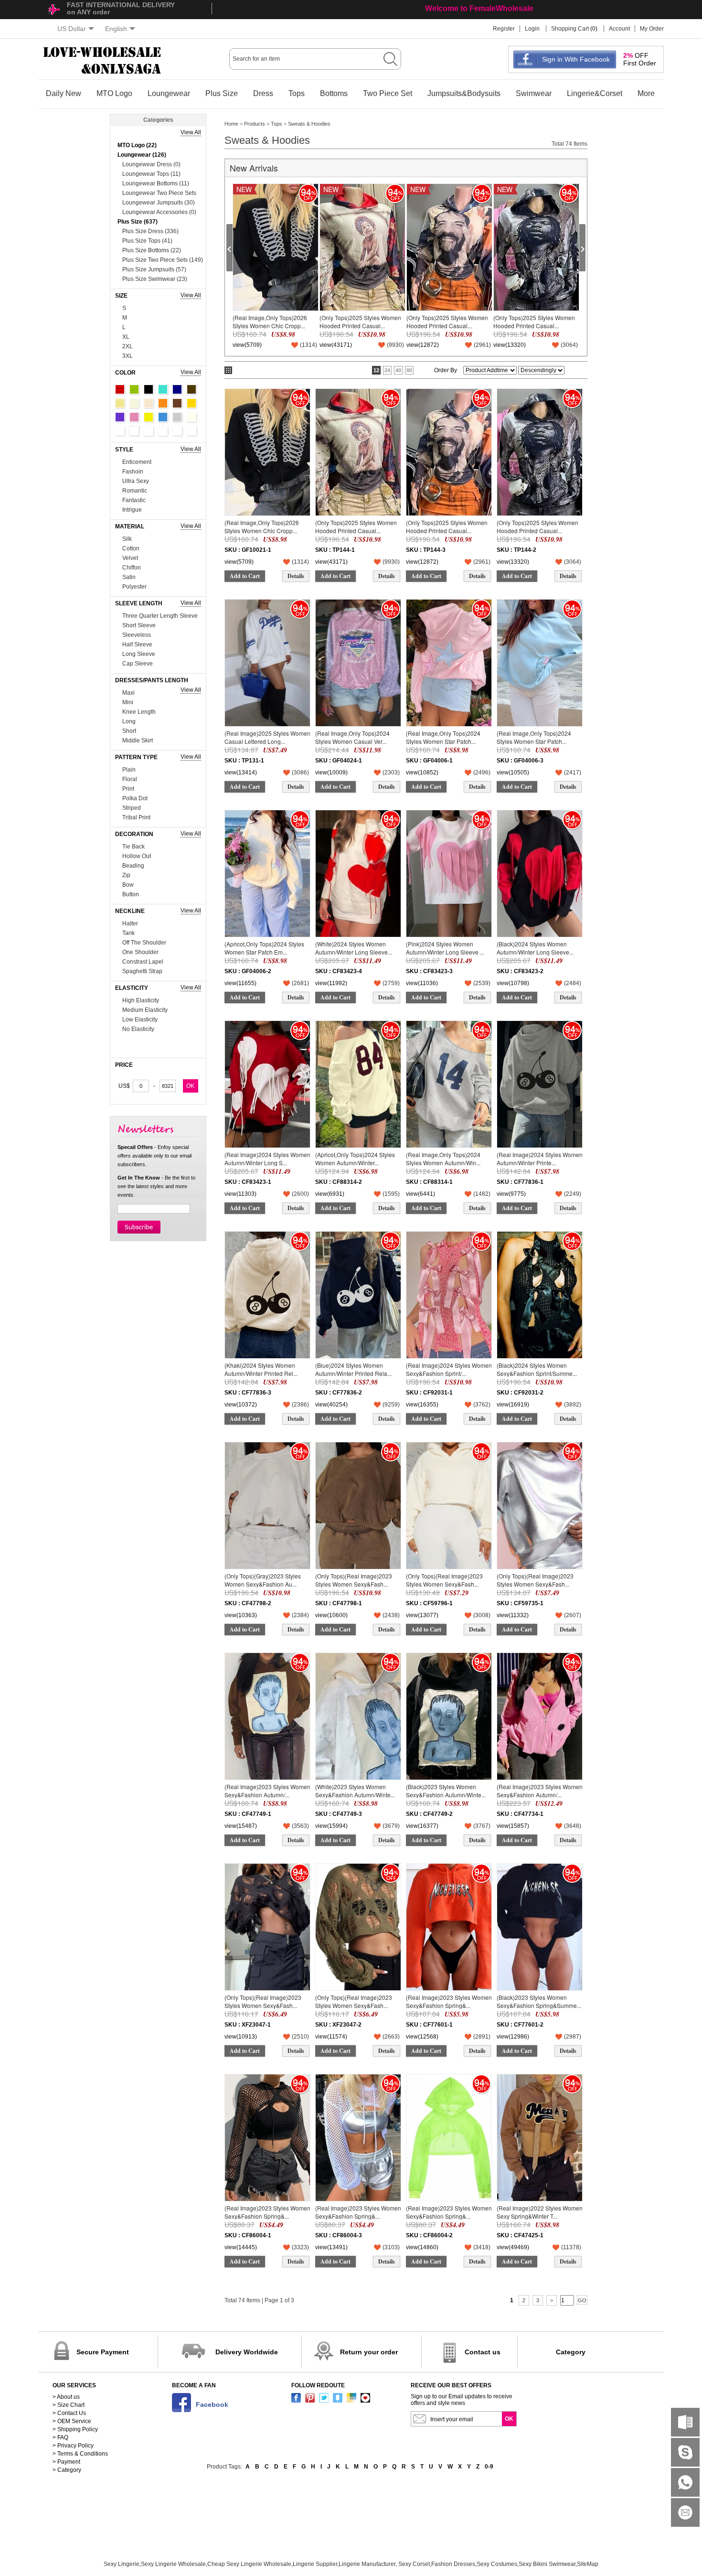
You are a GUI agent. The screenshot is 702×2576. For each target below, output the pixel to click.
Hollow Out (137, 856)
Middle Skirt (138, 741)
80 (409, 370)
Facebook (212, 2404)
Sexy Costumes (497, 2564)
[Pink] (134, 417)
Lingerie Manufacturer (367, 2564)
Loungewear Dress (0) (151, 164)
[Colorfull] (163, 431)
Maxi (128, 693)
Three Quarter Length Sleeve (160, 616)
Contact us (483, 2352)
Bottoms (334, 93)
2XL (128, 346)
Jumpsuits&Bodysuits (464, 93)
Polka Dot (135, 798)
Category (571, 2352)
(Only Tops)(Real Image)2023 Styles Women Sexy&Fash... (354, 1580)
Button (131, 894)
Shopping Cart (570, 29)
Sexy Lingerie (122, 2564)
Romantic (135, 491)
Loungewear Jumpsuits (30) (159, 203)
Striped (132, 808)
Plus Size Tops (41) (147, 241)
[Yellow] (149, 417)
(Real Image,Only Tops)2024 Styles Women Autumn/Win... (443, 1158)
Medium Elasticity (145, 1010)
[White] (120, 431)
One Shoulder (140, 952)
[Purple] (120, 417)
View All (191, 132)
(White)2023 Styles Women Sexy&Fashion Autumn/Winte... (355, 1790)
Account (619, 29)
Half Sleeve (137, 644)
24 (387, 370)
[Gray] (177, 417)
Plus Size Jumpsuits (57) (154, 269)
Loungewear (169, 93)
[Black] (149, 389)
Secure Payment (103, 2352)
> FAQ (60, 2437)
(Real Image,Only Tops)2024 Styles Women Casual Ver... (352, 737)
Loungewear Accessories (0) (159, 212)
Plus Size (222, 93)
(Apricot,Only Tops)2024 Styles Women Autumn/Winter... (355, 1158)
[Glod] (191, 403)
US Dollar (72, 29)
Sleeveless (137, 635)
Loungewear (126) (142, 155)
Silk (127, 539)
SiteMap (588, 2564)
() (308, 345)
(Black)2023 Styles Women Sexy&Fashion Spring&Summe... (539, 2001)
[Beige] (134, 403)
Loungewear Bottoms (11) (156, 183)
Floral (130, 779)
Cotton (131, 548)
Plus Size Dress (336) (150, 231)
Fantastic (134, 500)
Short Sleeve (139, 625)
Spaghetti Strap (142, 971)
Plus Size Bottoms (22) (152, 250)
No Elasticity (138, 1029)
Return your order (369, 2352)
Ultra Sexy (136, 481)
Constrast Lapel (143, 962)
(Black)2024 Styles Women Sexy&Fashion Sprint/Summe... (537, 1369)
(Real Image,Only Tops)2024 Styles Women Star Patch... (443, 737)
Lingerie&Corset (595, 93)
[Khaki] (120, 403)
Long (129, 721)
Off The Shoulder (144, 943)
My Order (652, 29)
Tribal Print (136, 817)
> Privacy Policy (73, 2446)
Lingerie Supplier (315, 2564)
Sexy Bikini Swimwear (547, 2564)
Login (532, 29)
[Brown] (177, 403)
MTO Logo (114, 93)
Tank (128, 933)
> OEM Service (72, 2421)
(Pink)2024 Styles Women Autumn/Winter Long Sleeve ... (445, 948)
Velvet (130, 558)
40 (398, 370)
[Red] (120, 389)
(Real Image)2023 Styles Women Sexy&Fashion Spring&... (449, 2001)
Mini (128, 702)
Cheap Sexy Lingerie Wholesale (249, 2564)
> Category (67, 2470)
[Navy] (177, 389)
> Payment (66, 2462)
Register (504, 29)
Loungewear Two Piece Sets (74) (159, 194)
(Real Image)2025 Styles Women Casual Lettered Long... (267, 737)
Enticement (137, 462)
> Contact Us (69, 2413)
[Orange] (163, 403)
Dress (263, 93)
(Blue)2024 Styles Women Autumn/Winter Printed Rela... (353, 1369)
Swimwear (534, 93)
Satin (129, 577)
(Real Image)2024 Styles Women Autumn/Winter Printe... (540, 1158)
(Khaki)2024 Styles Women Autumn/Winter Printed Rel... (261, 1369)
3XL (128, 356)
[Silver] (149, 431)
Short (129, 731)
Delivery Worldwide (247, 2352)
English (116, 29)
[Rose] (191, 431)
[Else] (134, 431)
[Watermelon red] (177, 431)
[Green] (134, 389)
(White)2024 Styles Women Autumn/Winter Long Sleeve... (354, 948)
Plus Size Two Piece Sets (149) (163, 260)
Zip (126, 875)
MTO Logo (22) (137, 145)
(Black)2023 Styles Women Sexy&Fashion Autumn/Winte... (446, 1790)
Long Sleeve (139, 654)
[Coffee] (191, 389)
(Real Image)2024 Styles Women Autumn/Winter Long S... (267, 1158)
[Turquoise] (163, 389)
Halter (130, 923)
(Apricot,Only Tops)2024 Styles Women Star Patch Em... (264, 948)
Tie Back (133, 847)
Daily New (64, 93)
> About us (66, 2397)
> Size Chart (69, 2405)
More (646, 93)
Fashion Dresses (453, 2564)
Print (128, 789)
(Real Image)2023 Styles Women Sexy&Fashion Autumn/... (267, 1790)
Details (296, 576)
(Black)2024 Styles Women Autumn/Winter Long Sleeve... (535, 948)
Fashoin (133, 472)
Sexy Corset (414, 2564)
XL (126, 337)
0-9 (489, 2467)
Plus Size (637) (138, 222)
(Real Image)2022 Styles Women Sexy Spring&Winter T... (540, 2212)
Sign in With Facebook (576, 59)
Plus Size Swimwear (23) (155, 279)
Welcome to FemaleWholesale (479, 8)
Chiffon (132, 568)
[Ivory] (191, 417)
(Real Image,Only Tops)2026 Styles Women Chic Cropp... (270, 321)
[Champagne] (149, 403)
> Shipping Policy (75, 2429)
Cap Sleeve (138, 664)
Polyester (134, 587)
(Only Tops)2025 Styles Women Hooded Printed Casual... (360, 321)
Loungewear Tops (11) (151, 174)
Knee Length (139, 712)
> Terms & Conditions (80, 2454)
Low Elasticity (140, 1020)
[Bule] (163, 417)
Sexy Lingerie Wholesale (173, 2564)
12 (376, 370)
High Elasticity (141, 1000)
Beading (133, 866)
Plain (129, 770)
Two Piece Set (388, 93)
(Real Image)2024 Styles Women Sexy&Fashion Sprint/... (449, 1369)
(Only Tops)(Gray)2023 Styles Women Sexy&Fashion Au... (263, 1580)
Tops (297, 93)
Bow (128, 885)
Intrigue (132, 510)
